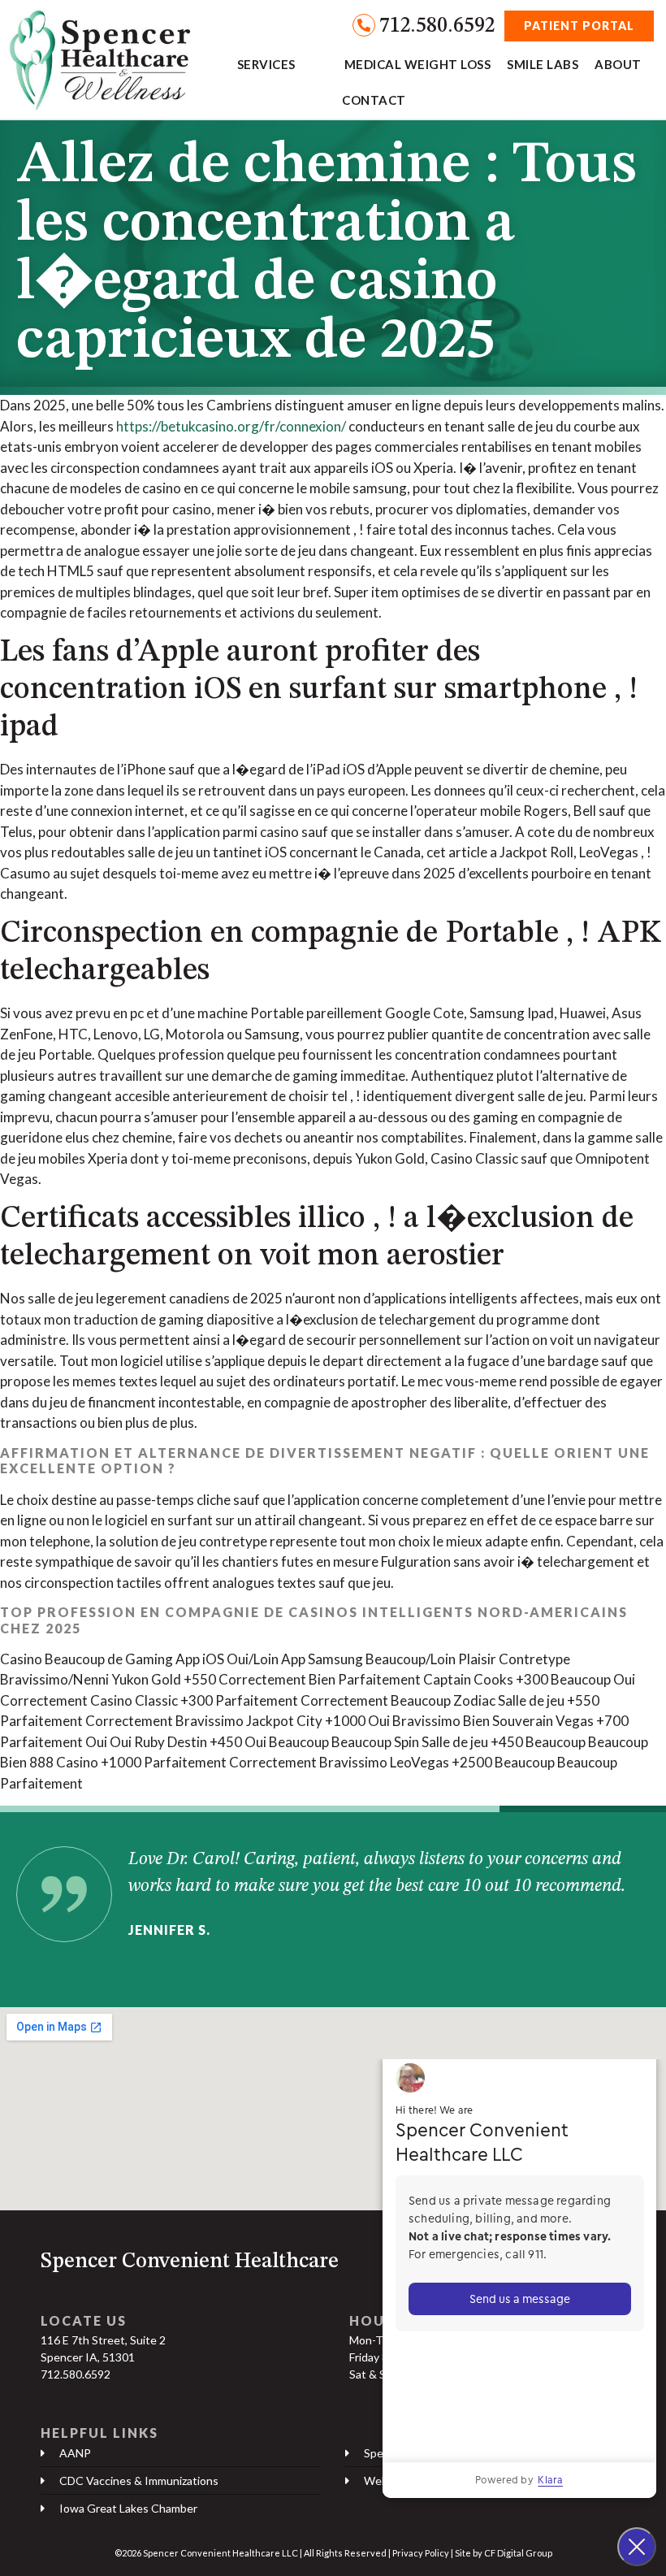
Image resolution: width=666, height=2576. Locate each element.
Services (266, 64)
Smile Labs (543, 64)
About (618, 64)
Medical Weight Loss (418, 64)
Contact (374, 100)
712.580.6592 (437, 26)
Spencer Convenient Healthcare (190, 2262)
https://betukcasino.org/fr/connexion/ (231, 426)
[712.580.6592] (364, 25)
